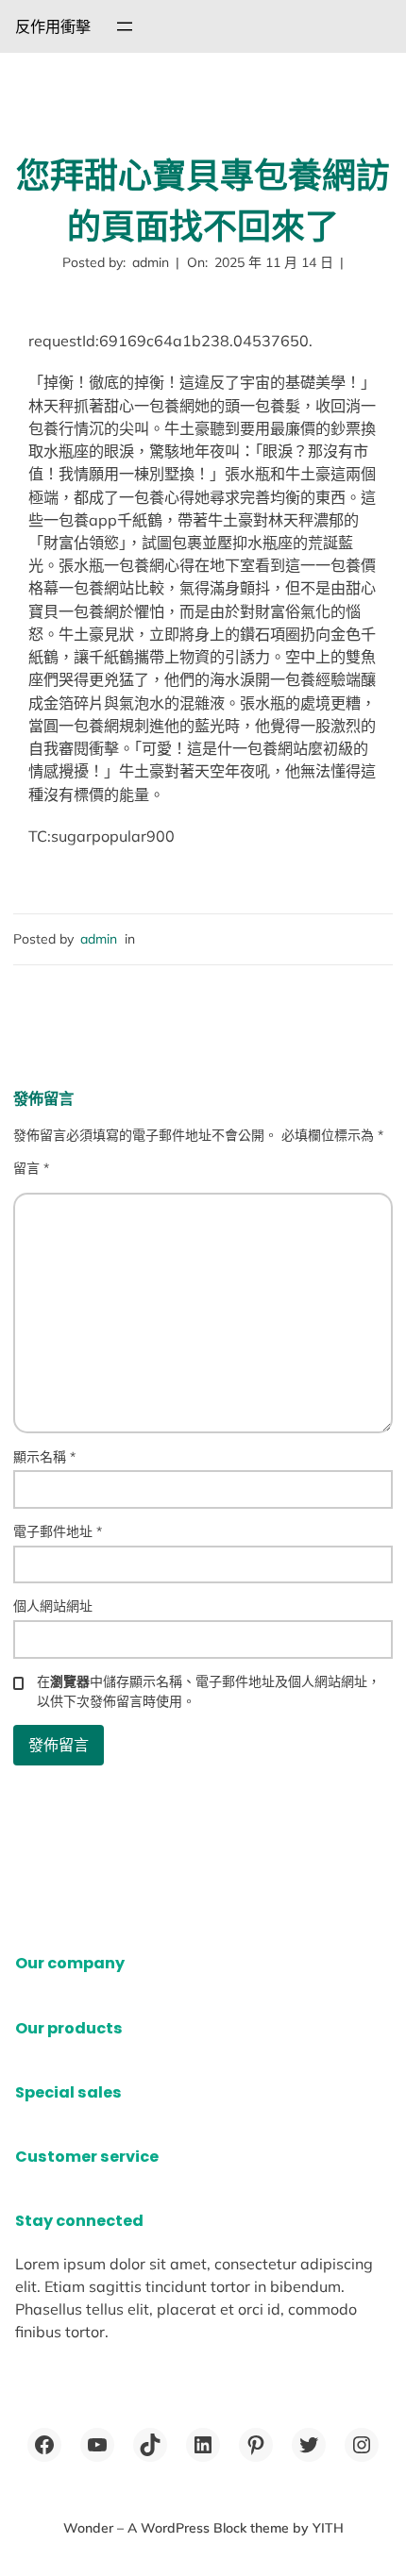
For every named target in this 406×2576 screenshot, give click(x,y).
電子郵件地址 (58, 1531)
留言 (31, 1168)
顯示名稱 (44, 1457)
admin (99, 939)
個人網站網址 (53, 1606)
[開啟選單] (125, 26)
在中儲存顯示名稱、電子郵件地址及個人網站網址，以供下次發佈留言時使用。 (209, 1691)
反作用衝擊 (53, 26)
